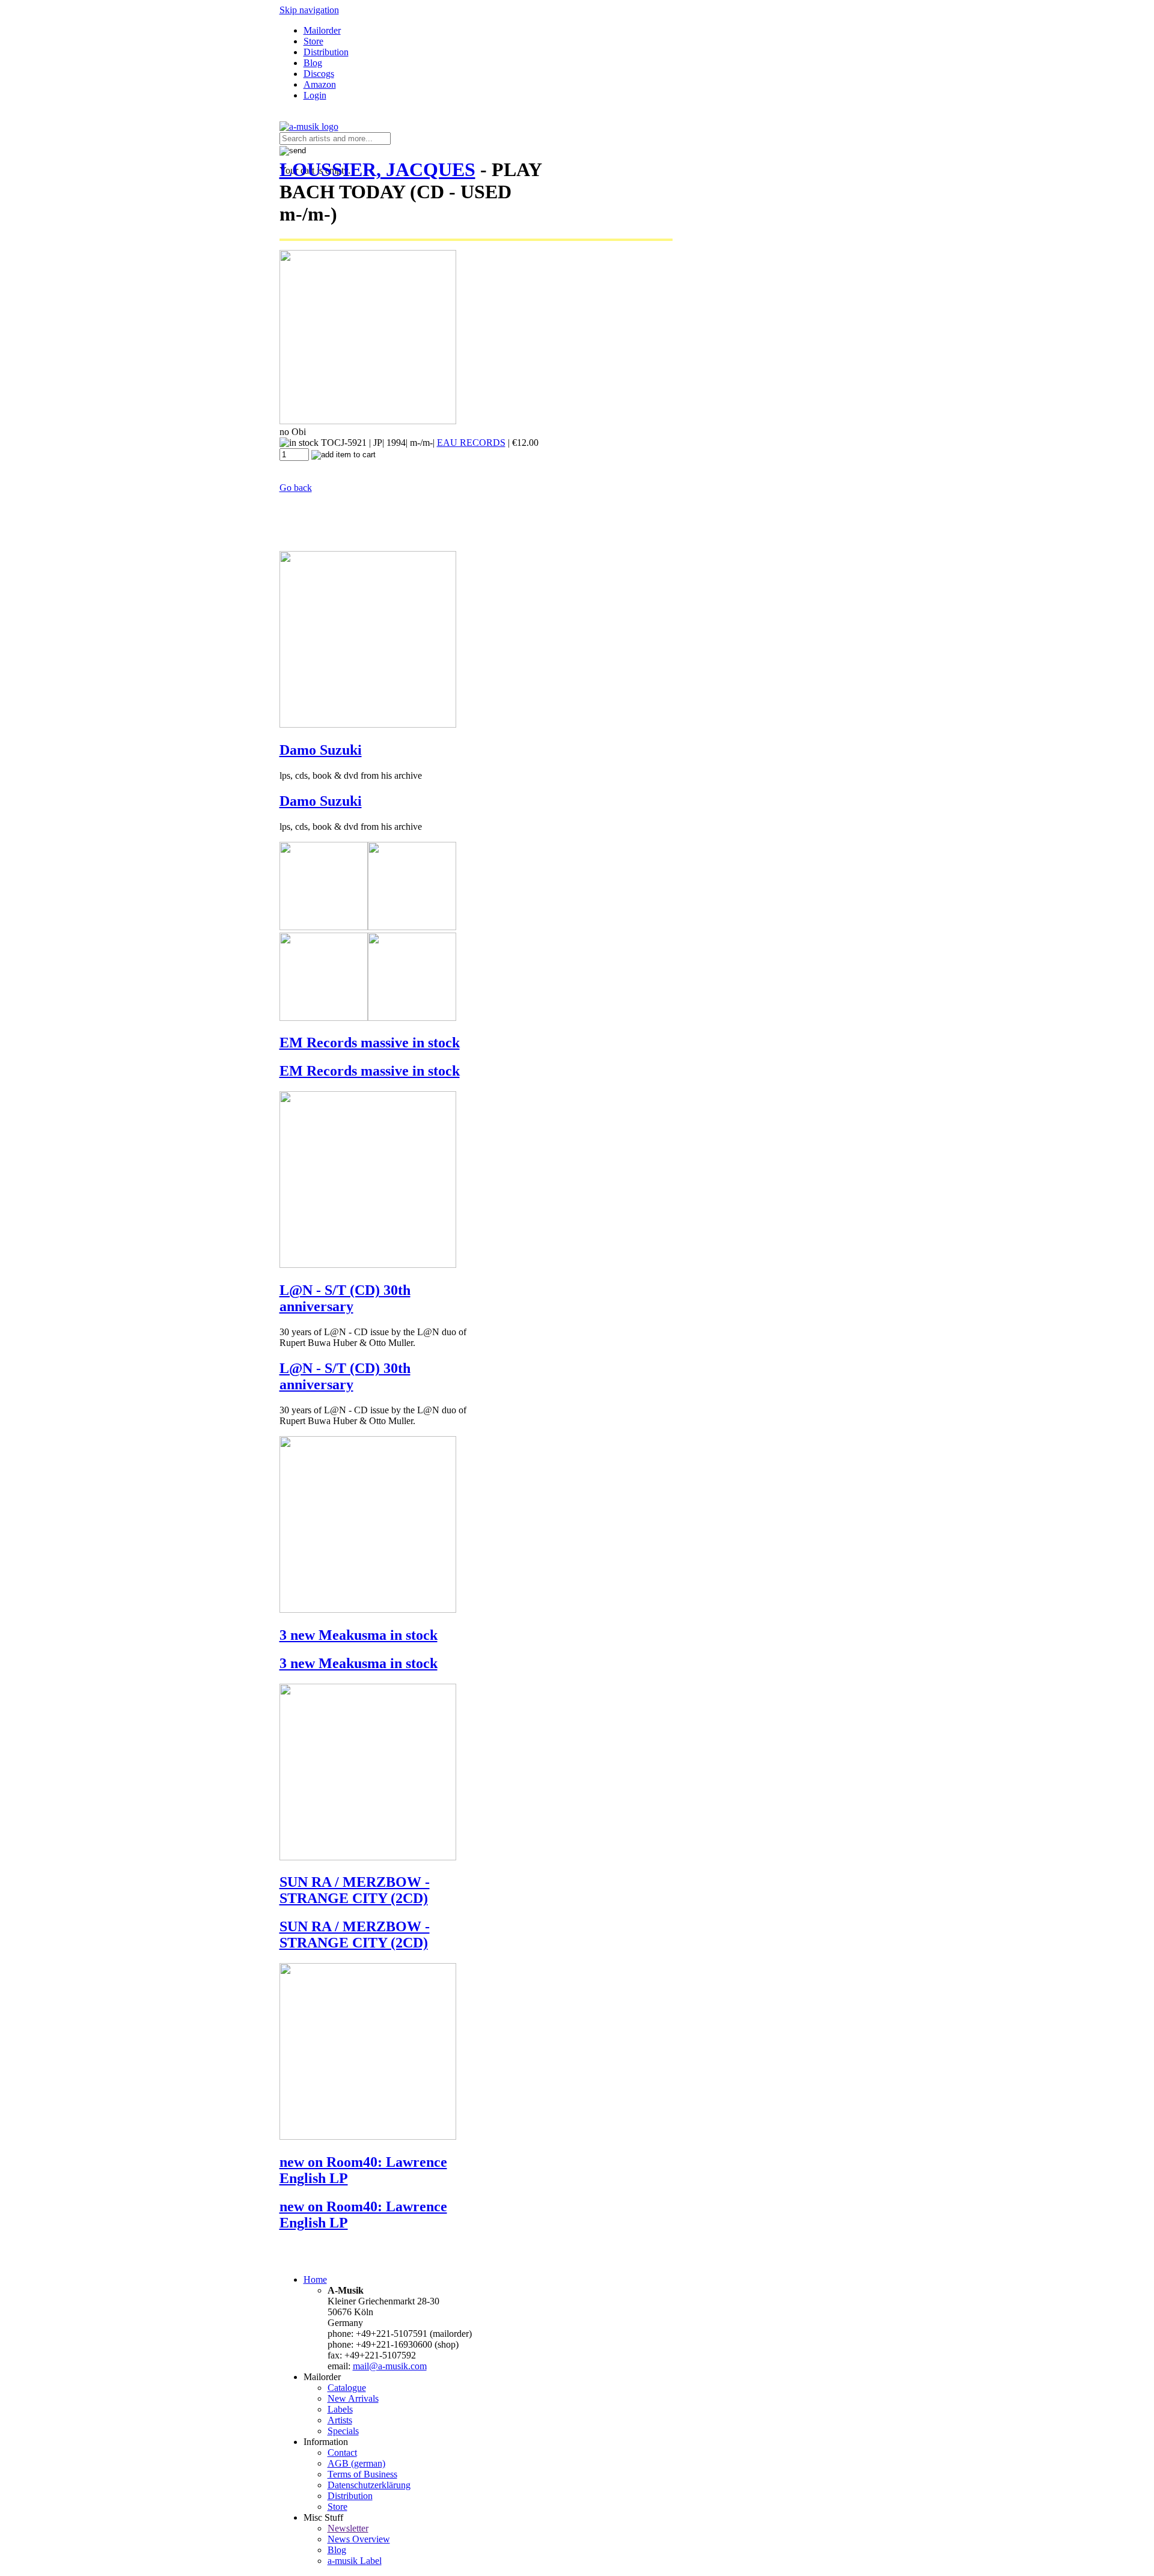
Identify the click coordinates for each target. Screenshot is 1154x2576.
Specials (343, 2431)
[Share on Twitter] (296, 140)
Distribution (326, 52)
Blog (313, 63)
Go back (296, 488)
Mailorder (322, 30)
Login (315, 95)
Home (315, 2279)
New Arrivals (353, 2398)
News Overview (359, 2539)
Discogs (319, 74)
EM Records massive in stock (370, 1043)
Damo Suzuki (321, 750)
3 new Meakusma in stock (359, 1635)
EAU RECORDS (471, 443)
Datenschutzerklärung (369, 2485)
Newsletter (348, 2528)
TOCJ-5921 (344, 443)
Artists (340, 2420)
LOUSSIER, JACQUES (377, 169)
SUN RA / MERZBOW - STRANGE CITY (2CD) (355, 1890)
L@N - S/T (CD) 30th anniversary (345, 1298)
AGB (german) (356, 2463)
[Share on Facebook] (284, 140)
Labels (340, 2409)
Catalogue (347, 2388)
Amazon (320, 84)
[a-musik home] (309, 126)
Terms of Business (362, 2474)
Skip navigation (309, 10)
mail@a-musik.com (390, 2366)
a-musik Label (355, 2561)
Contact (342, 2453)
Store (313, 41)
